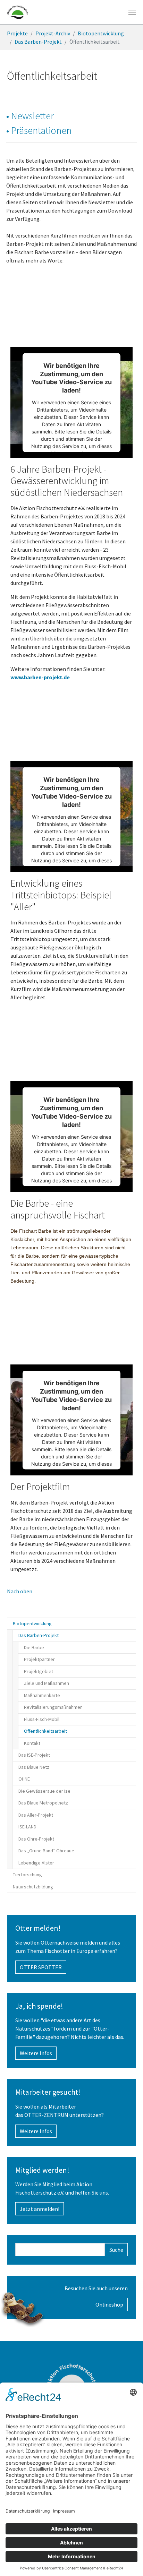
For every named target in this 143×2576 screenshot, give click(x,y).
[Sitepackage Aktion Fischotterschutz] (18, 12)
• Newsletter (30, 116)
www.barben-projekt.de (40, 677)
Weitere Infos (36, 2053)
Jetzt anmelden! (40, 2209)
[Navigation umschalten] (132, 12)
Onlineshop (109, 2304)
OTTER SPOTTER (41, 1967)
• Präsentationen (39, 130)
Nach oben (20, 1591)
